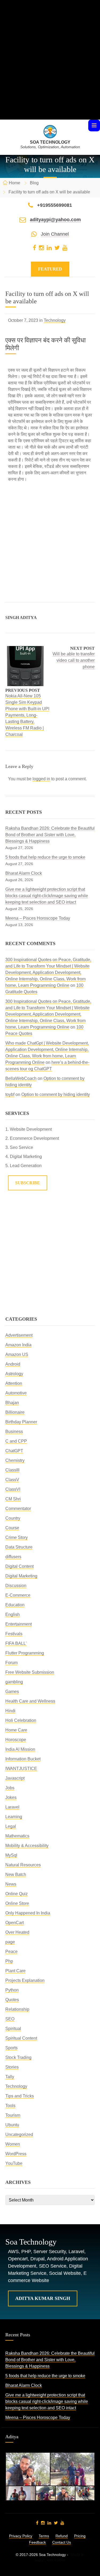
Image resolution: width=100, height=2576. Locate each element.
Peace (11, 1952)
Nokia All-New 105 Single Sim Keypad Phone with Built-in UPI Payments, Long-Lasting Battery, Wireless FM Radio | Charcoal (27, 715)
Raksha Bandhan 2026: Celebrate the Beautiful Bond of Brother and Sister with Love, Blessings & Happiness (50, 835)
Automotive (16, 1393)
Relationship (17, 2009)
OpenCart (15, 1923)
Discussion (16, 1586)
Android (13, 1364)
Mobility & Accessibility (27, 1846)
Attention (14, 1383)
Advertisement (19, 1335)
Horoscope (16, 1740)
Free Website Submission (30, 1672)
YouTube (14, 2163)
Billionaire (15, 1412)
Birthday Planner (21, 1422)
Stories (12, 2067)
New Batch (16, 1874)
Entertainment (19, 1624)
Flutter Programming (25, 1653)
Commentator (18, 1509)
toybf (10, 1094)
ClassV (12, 1480)
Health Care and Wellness (30, 1701)
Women (13, 2144)
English (13, 1614)
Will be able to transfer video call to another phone (74, 660)
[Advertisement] (50, 69)
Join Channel (55, 234)
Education (15, 1605)
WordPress (16, 2154)
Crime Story (17, 1537)
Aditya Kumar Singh (43, 2298)
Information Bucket (23, 1759)
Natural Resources (23, 1865)
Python (12, 1990)
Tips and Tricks (20, 2096)
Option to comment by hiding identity (56, 1094)
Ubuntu (12, 2125)
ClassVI (13, 1489)
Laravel (12, 1807)
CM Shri (13, 1499)
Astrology (14, 1374)
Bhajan (12, 1403)
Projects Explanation (25, 1980)
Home (15, 183)
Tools (10, 2106)
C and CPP (16, 1441)
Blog (34, 183)
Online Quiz (17, 1894)
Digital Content (19, 1566)
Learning (14, 1817)
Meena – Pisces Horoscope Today (38, 918)
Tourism (13, 2115)
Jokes (11, 1797)
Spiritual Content (21, 2038)
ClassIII (12, 1470)
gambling (14, 1682)
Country (13, 1518)
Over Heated (17, 1932)
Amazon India (18, 1345)
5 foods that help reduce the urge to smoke (45, 857)
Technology (55, 320)
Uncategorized (19, 2134)
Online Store (17, 1903)
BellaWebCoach (21, 1078)
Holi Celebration (21, 1720)
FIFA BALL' (16, 1643)
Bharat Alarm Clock (24, 873)
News (11, 1884)
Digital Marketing (21, 1576)
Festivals (14, 1634)
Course (12, 1528)
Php (9, 1961)
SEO (10, 2019)
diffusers (13, 1557)
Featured (50, 269)
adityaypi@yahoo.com (55, 220)
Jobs (10, 1788)
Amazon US (17, 1354)
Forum (11, 1663)
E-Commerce (18, 1595)
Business (14, 1432)
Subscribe (28, 1183)
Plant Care (15, 1971)
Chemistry (15, 1460)
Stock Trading (18, 2057)
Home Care (16, 1730)
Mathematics (17, 1836)
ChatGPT (14, 1451)
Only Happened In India (28, 1913)
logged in (41, 779)
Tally (10, 2077)
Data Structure (19, 1547)
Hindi (10, 1711)
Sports (11, 2048)
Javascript (15, 1778)
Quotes (12, 2000)
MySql (11, 1855)
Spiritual (13, 2029)
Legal (11, 1826)
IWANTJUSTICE (21, 1769)
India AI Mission (20, 1749)
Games (12, 1692)
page (10, 1942)
